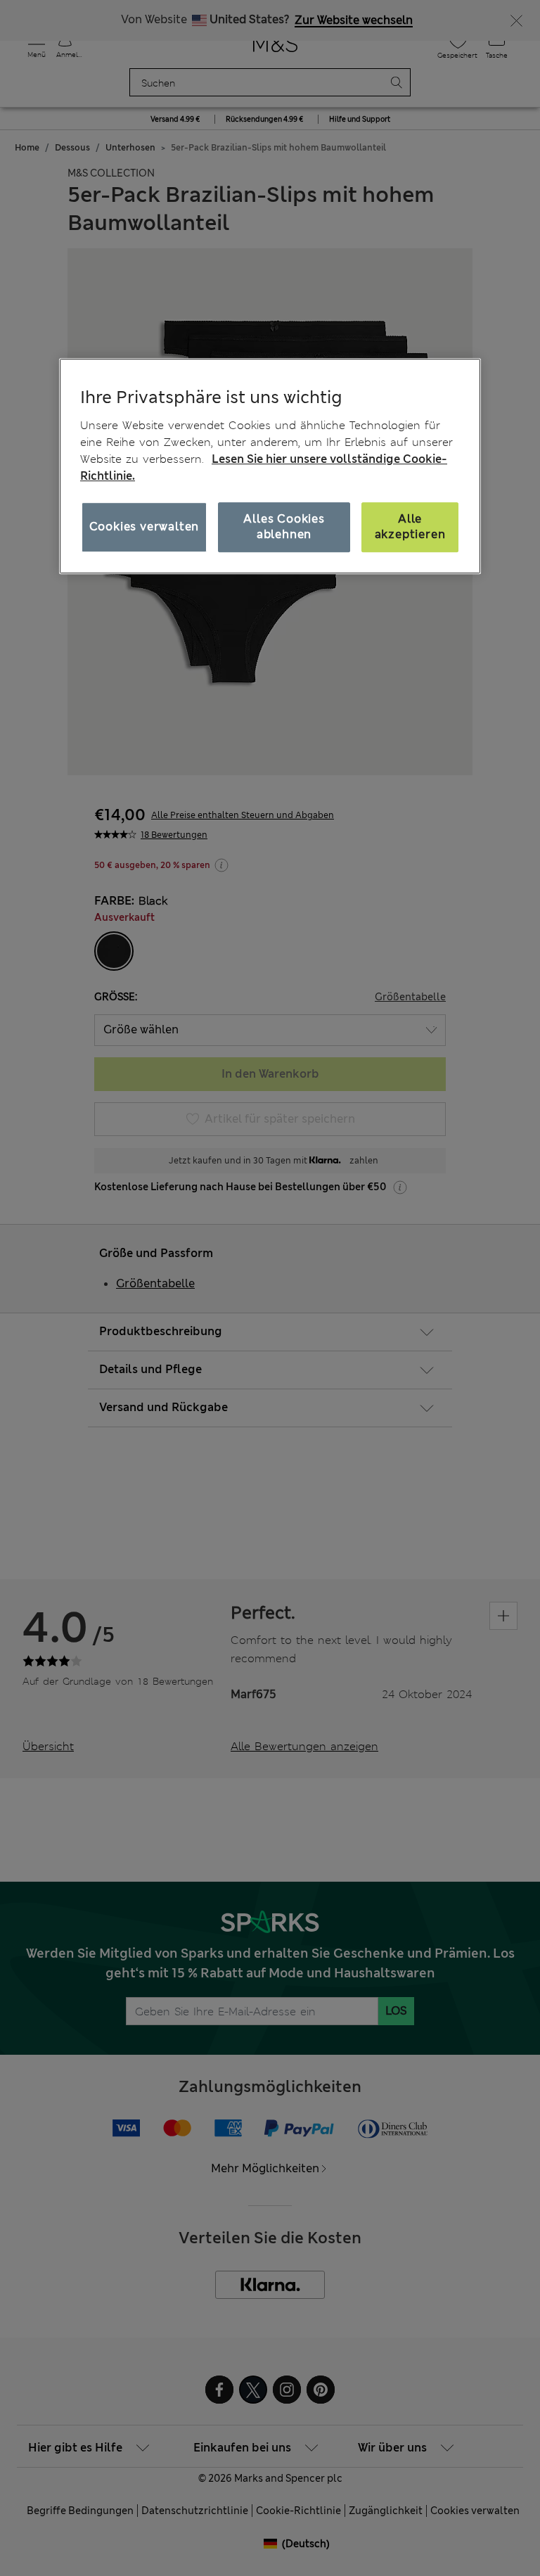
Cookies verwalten (144, 527)
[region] (270, 466)
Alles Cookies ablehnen (284, 527)
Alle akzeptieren (410, 527)
